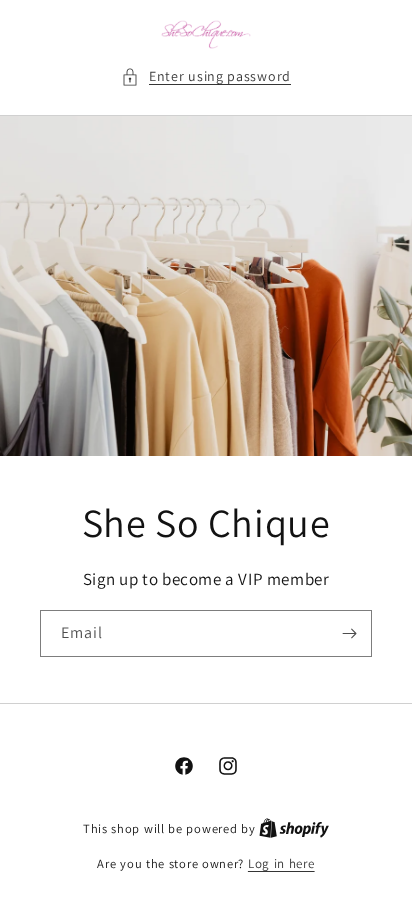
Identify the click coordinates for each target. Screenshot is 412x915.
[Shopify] (294, 828)
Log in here (281, 863)
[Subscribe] (349, 633)
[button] (206, 76)
